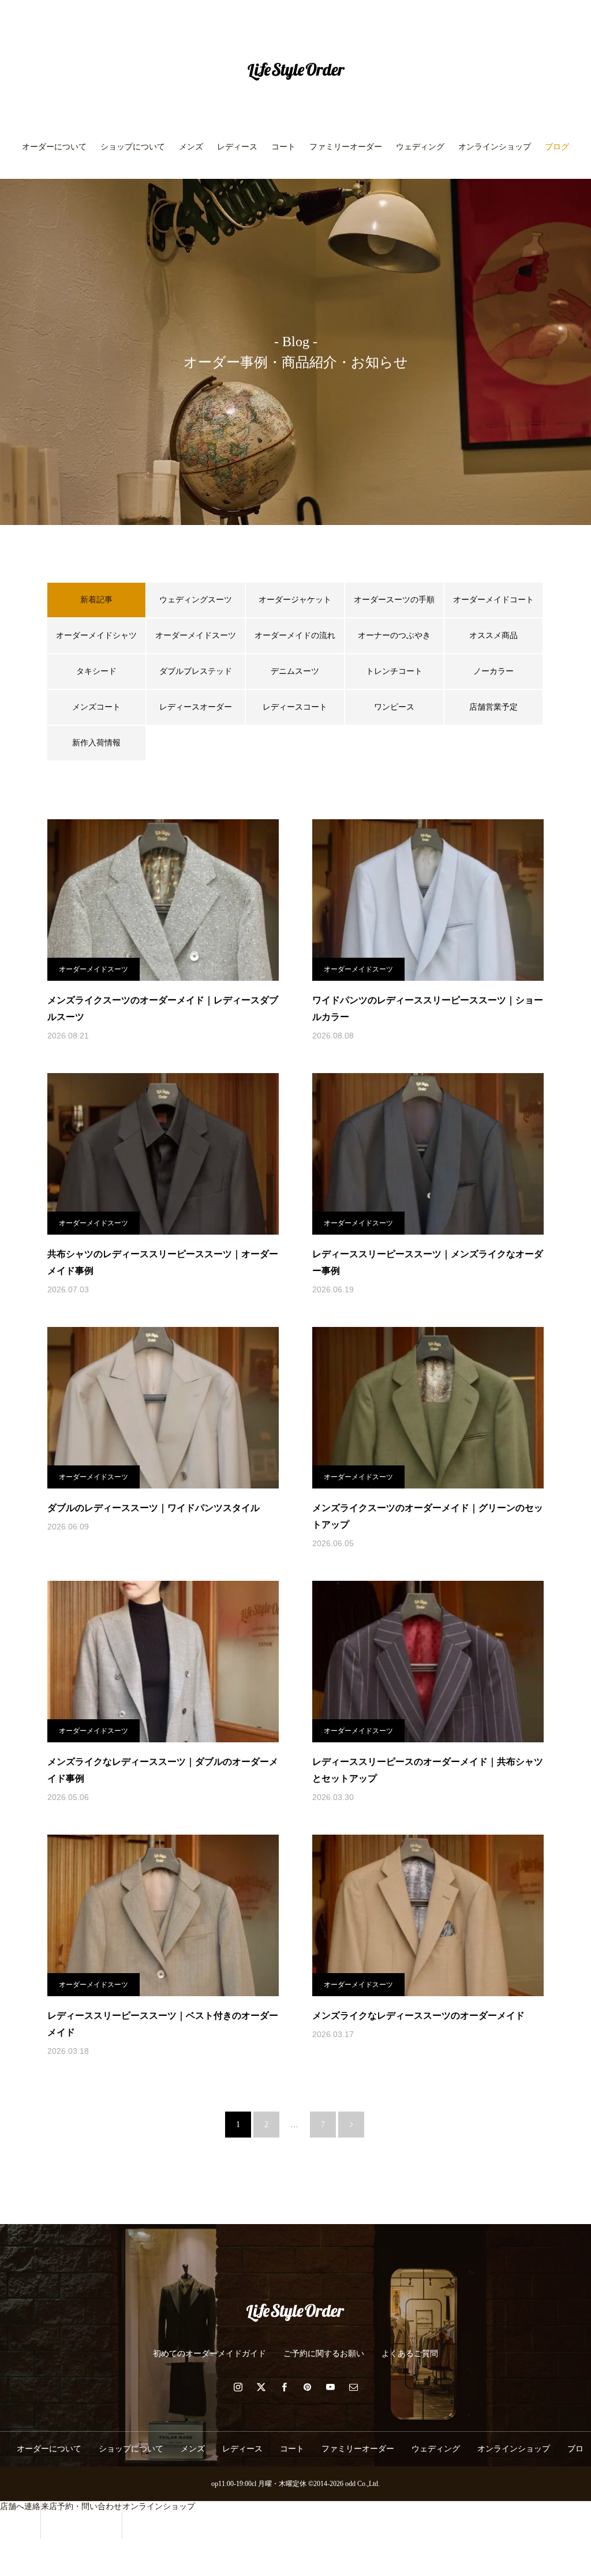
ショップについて (133, 147)
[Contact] (353, 2387)
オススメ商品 (493, 635)
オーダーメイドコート (493, 600)
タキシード (96, 671)
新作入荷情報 (96, 743)
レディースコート (295, 707)
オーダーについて (54, 147)
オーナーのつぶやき (394, 635)
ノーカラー (493, 671)
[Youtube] (330, 2387)
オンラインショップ (495, 147)
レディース (237, 147)
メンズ (191, 147)
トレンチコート (394, 671)
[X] (261, 2387)
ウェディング (420, 147)
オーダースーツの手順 (394, 600)
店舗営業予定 (493, 707)
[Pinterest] (307, 2387)
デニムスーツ (295, 671)
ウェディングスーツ (196, 600)
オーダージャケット (295, 600)
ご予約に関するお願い (324, 2354)
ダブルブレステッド (196, 671)
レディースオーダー (196, 707)
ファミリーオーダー (346, 147)
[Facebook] (284, 2387)
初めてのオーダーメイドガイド (210, 2354)
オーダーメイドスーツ (196, 635)
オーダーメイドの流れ (295, 635)
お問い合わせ (295, 196)
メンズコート (96, 707)
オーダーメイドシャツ (96, 635)
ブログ (557, 147)
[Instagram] (238, 2387)
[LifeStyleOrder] (295, 72)
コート (283, 147)
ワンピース (394, 707)
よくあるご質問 (410, 2354)
